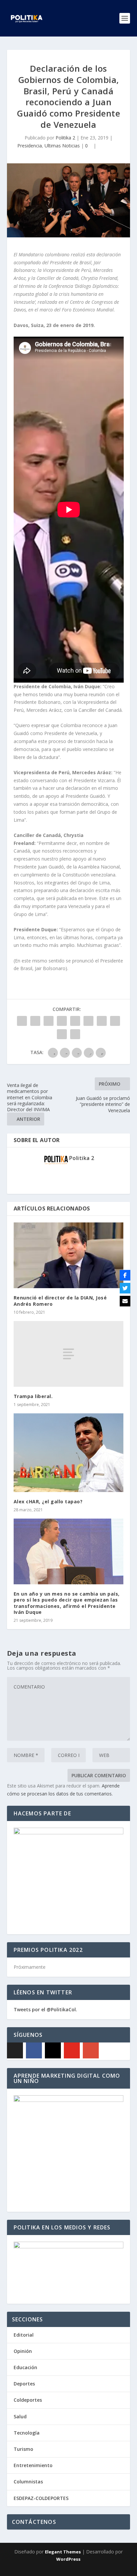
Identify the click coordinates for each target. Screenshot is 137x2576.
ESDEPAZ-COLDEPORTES (41, 2498)
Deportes (24, 2384)
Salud (20, 2416)
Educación (25, 2367)
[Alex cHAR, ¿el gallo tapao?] (69, 1453)
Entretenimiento (33, 2465)
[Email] (125, 1301)
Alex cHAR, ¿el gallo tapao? (48, 1501)
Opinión (23, 2351)
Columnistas (28, 2482)
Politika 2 (65, 138)
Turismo (23, 2449)
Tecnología (27, 2433)
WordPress (68, 2559)
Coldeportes (28, 2400)
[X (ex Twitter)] (15, 2050)
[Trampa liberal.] (69, 1354)
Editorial (24, 2335)
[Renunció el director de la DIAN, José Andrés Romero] (69, 1255)
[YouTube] (72, 2050)
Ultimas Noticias (62, 146)
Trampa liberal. (33, 1396)
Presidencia (30, 146)
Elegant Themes (63, 2552)
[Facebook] (34, 2050)
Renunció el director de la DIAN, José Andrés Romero (60, 1301)
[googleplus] (91, 2050)
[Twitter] (125, 1288)
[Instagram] (53, 2050)
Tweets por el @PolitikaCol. (45, 2009)
